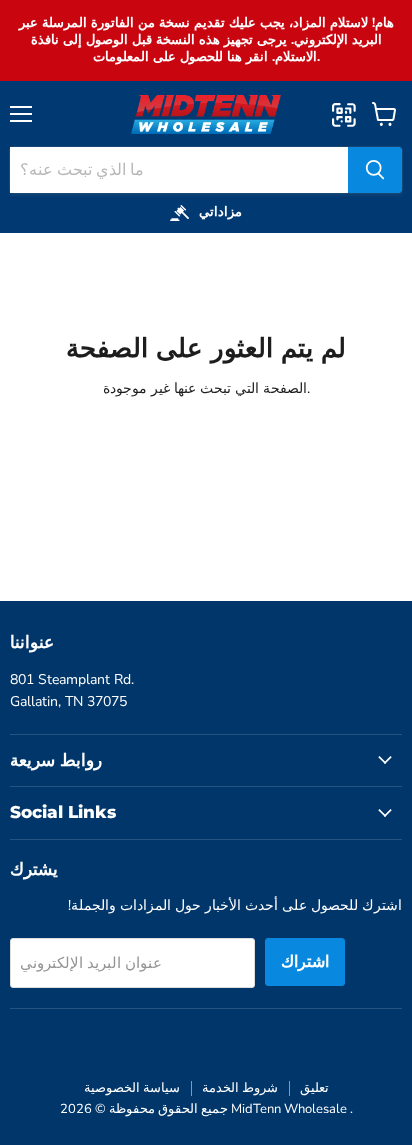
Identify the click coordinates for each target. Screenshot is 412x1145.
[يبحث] (375, 170)
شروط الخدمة (240, 1088)
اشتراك (305, 962)
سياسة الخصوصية (132, 1088)
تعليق (314, 1088)
